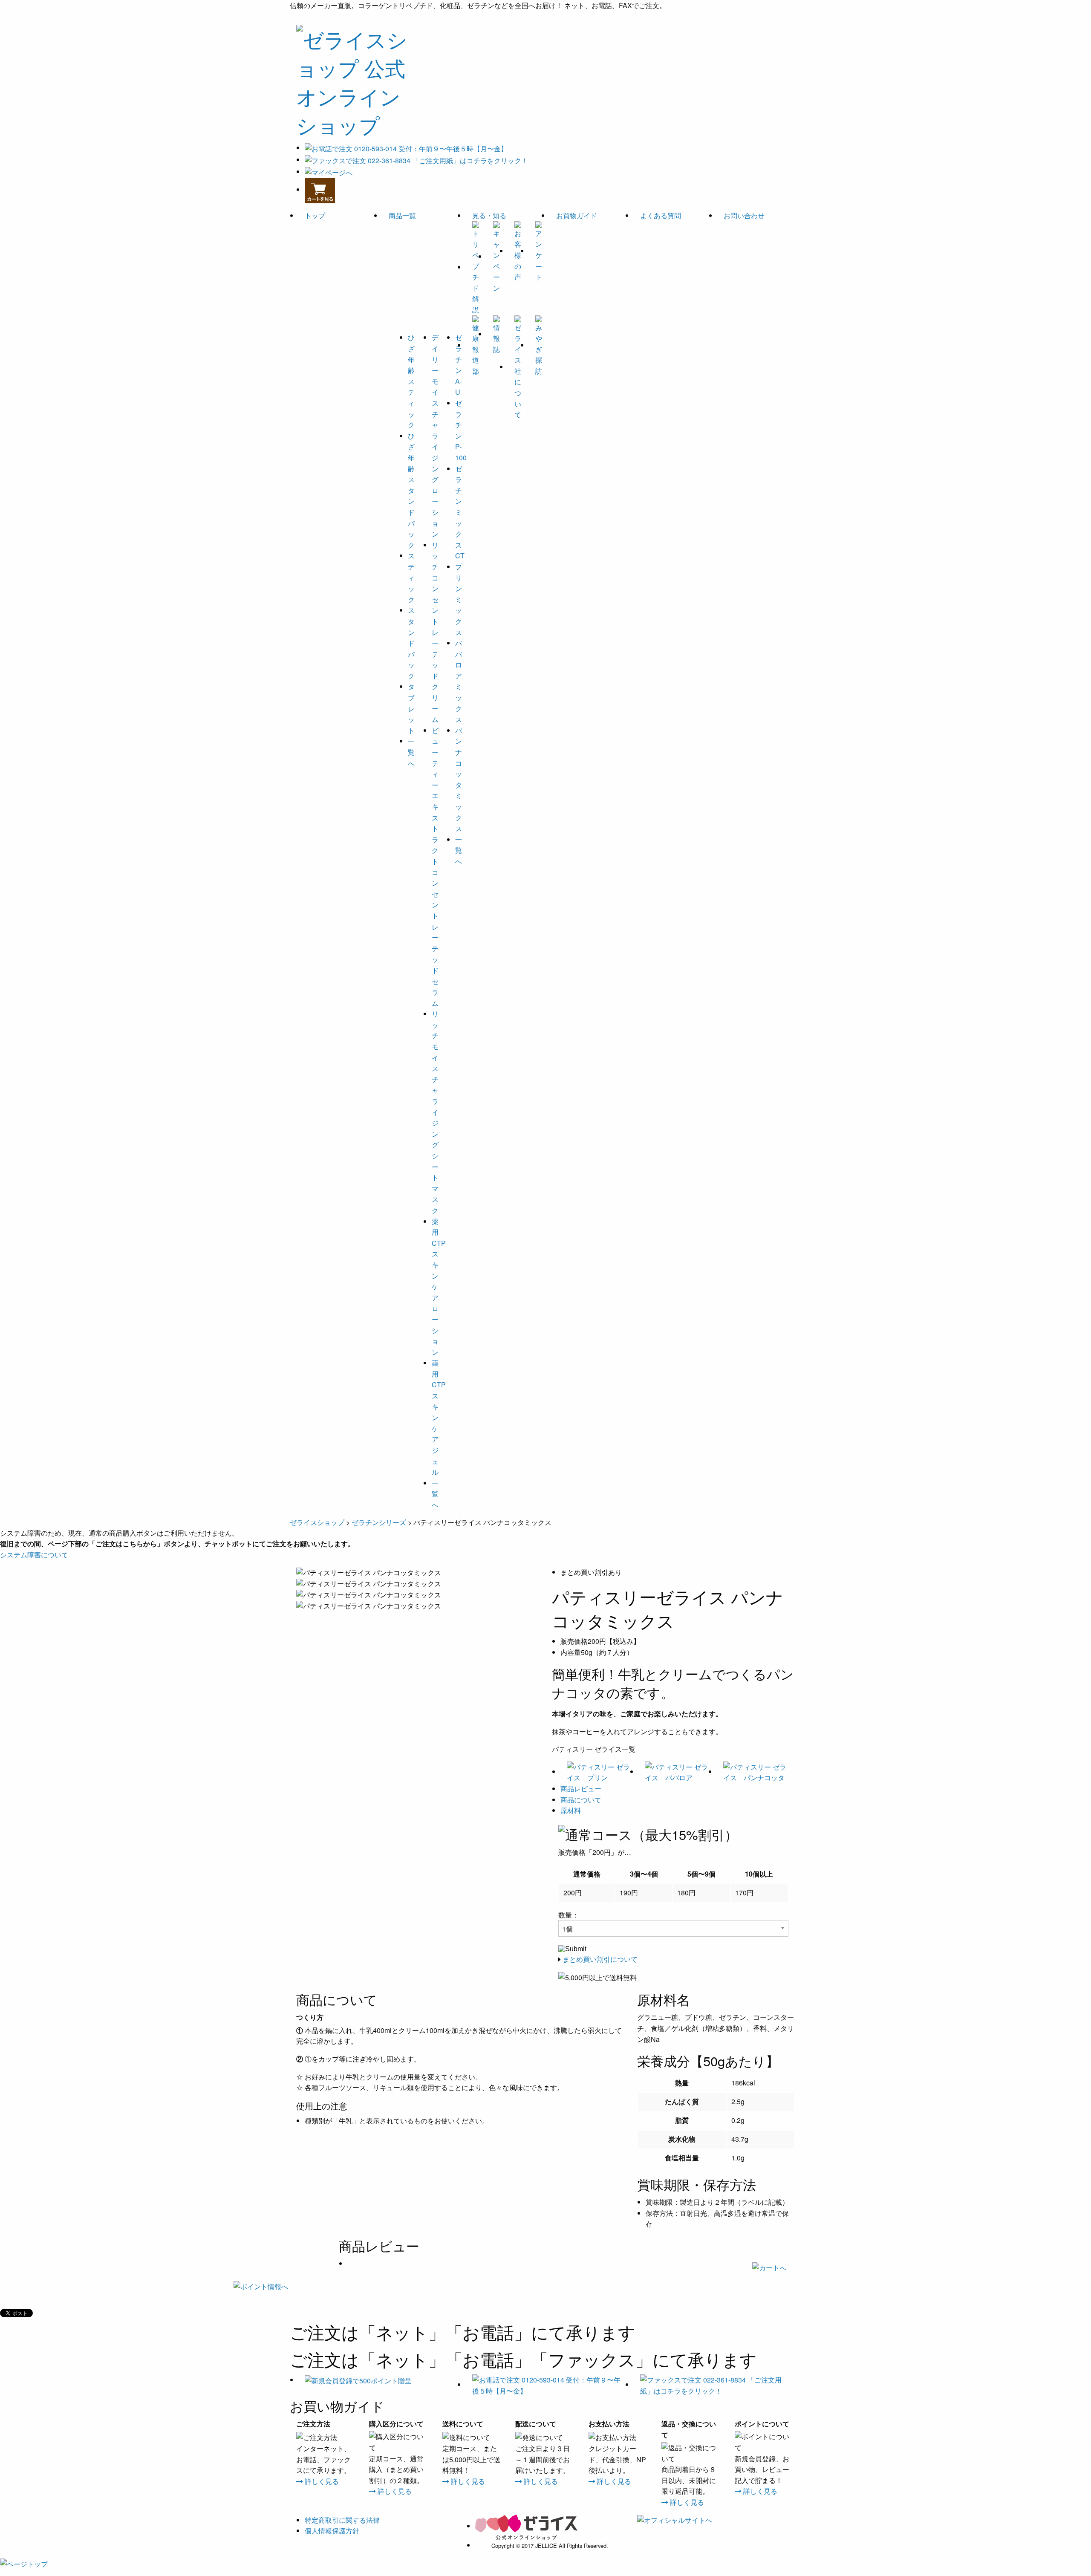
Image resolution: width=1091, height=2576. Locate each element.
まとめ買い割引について (600, 1959)
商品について (581, 1800)
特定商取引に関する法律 (342, 2520)
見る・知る (489, 215)
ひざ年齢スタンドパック (411, 490)
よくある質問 (661, 215)
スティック (411, 577)
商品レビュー (581, 1789)
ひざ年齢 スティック (411, 381)
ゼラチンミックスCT (460, 512)
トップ (315, 215)
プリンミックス (459, 599)
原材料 (571, 1810)
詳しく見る (321, 2481)
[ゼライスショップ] (354, 79)
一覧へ (411, 752)
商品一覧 (402, 215)
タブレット (411, 708)
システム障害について (34, 1555)
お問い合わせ (744, 215)
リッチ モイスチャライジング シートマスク (435, 1112)
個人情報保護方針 (332, 2531)
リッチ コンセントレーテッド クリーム (435, 632)
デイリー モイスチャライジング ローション (435, 436)
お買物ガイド (577, 215)
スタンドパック (411, 643)
